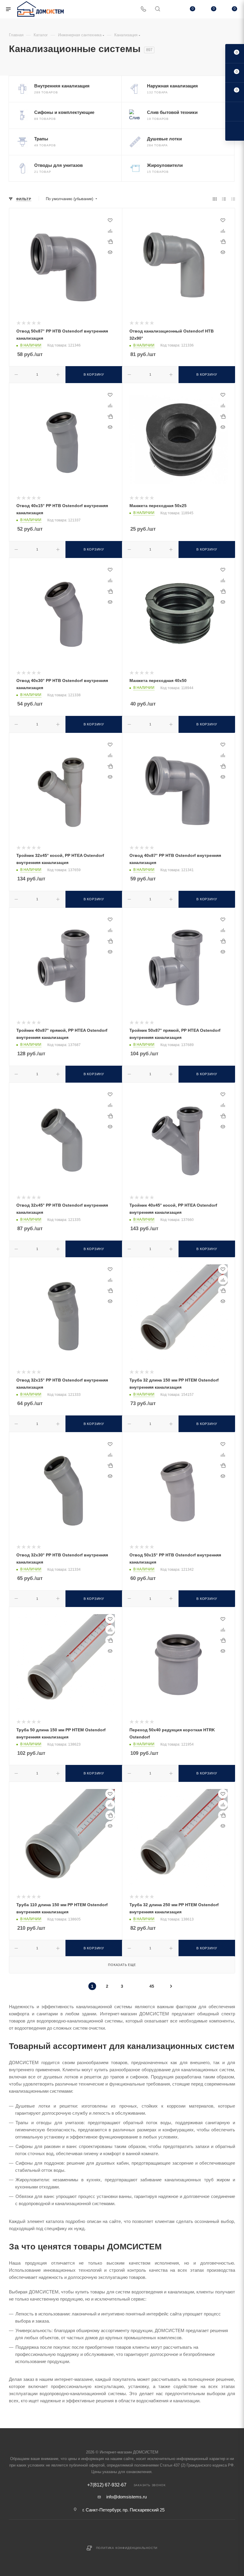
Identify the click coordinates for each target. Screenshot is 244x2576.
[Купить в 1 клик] (110, 242)
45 (152, 1986)
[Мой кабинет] (172, 9)
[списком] (224, 199)
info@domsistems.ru (126, 2497)
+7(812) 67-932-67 (107, 2485)
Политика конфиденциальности (127, 2548)
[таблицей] (233, 199)
